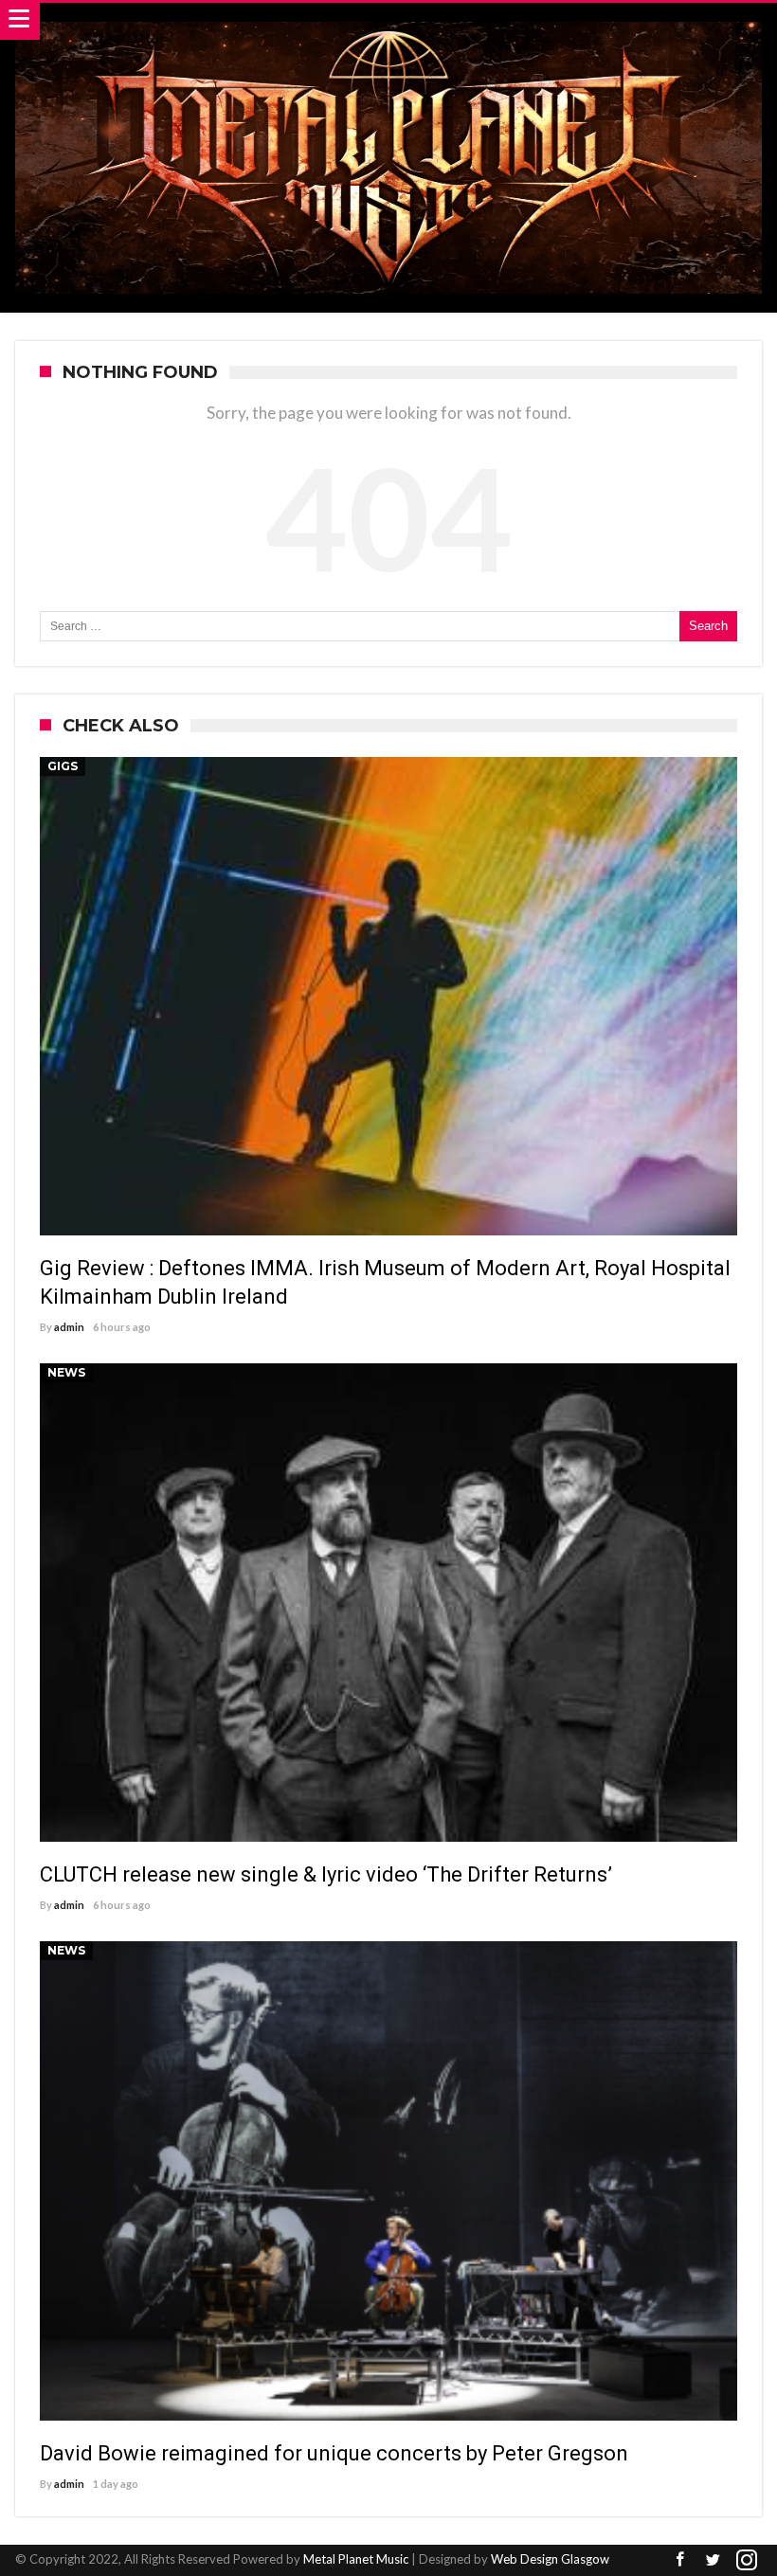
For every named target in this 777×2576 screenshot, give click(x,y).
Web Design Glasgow (550, 2559)
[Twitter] (714, 2560)
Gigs (63, 766)
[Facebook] (680, 2560)
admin (69, 1327)
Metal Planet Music (356, 2559)
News (66, 1372)
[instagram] (747, 2560)
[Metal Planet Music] (388, 21)
